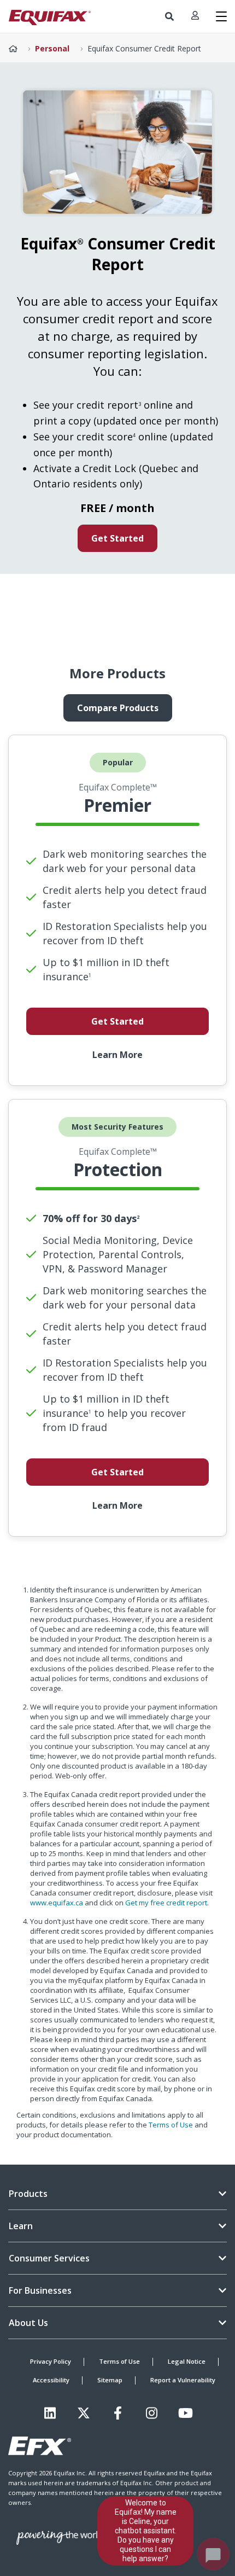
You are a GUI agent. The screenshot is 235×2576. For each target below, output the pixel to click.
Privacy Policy (51, 2361)
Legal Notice (187, 2361)
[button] (169, 16)
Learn (21, 2226)
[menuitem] (169, 16)
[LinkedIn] (50, 2413)
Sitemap (110, 2380)
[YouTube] (186, 2413)
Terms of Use (171, 2125)
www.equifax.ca (57, 1903)
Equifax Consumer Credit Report (144, 48)
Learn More (117, 1055)
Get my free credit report (166, 1903)
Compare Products (118, 708)
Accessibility (51, 2380)
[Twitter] (84, 2413)
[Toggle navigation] (221, 16)
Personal (52, 48)
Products (28, 2194)
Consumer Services (49, 2258)
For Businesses (40, 2290)
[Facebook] (118, 2413)
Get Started (117, 538)
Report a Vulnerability (183, 2380)
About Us (28, 2323)
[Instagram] (152, 2413)
